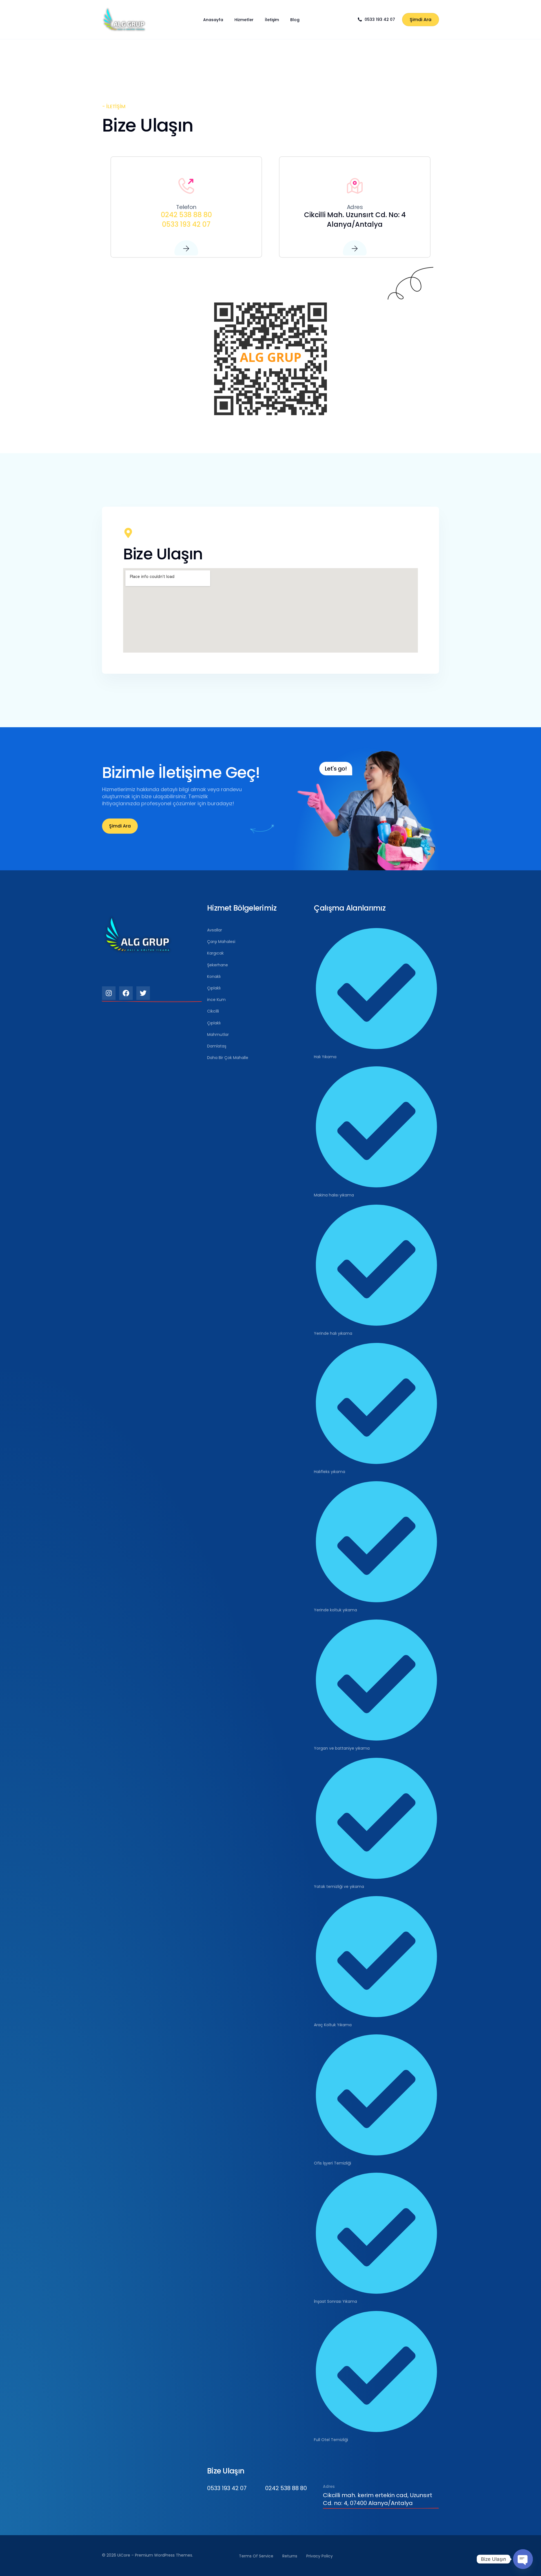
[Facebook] (126, 993)
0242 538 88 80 (186, 215)
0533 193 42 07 (380, 19)
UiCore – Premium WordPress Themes (155, 2555)
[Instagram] (109, 993)
